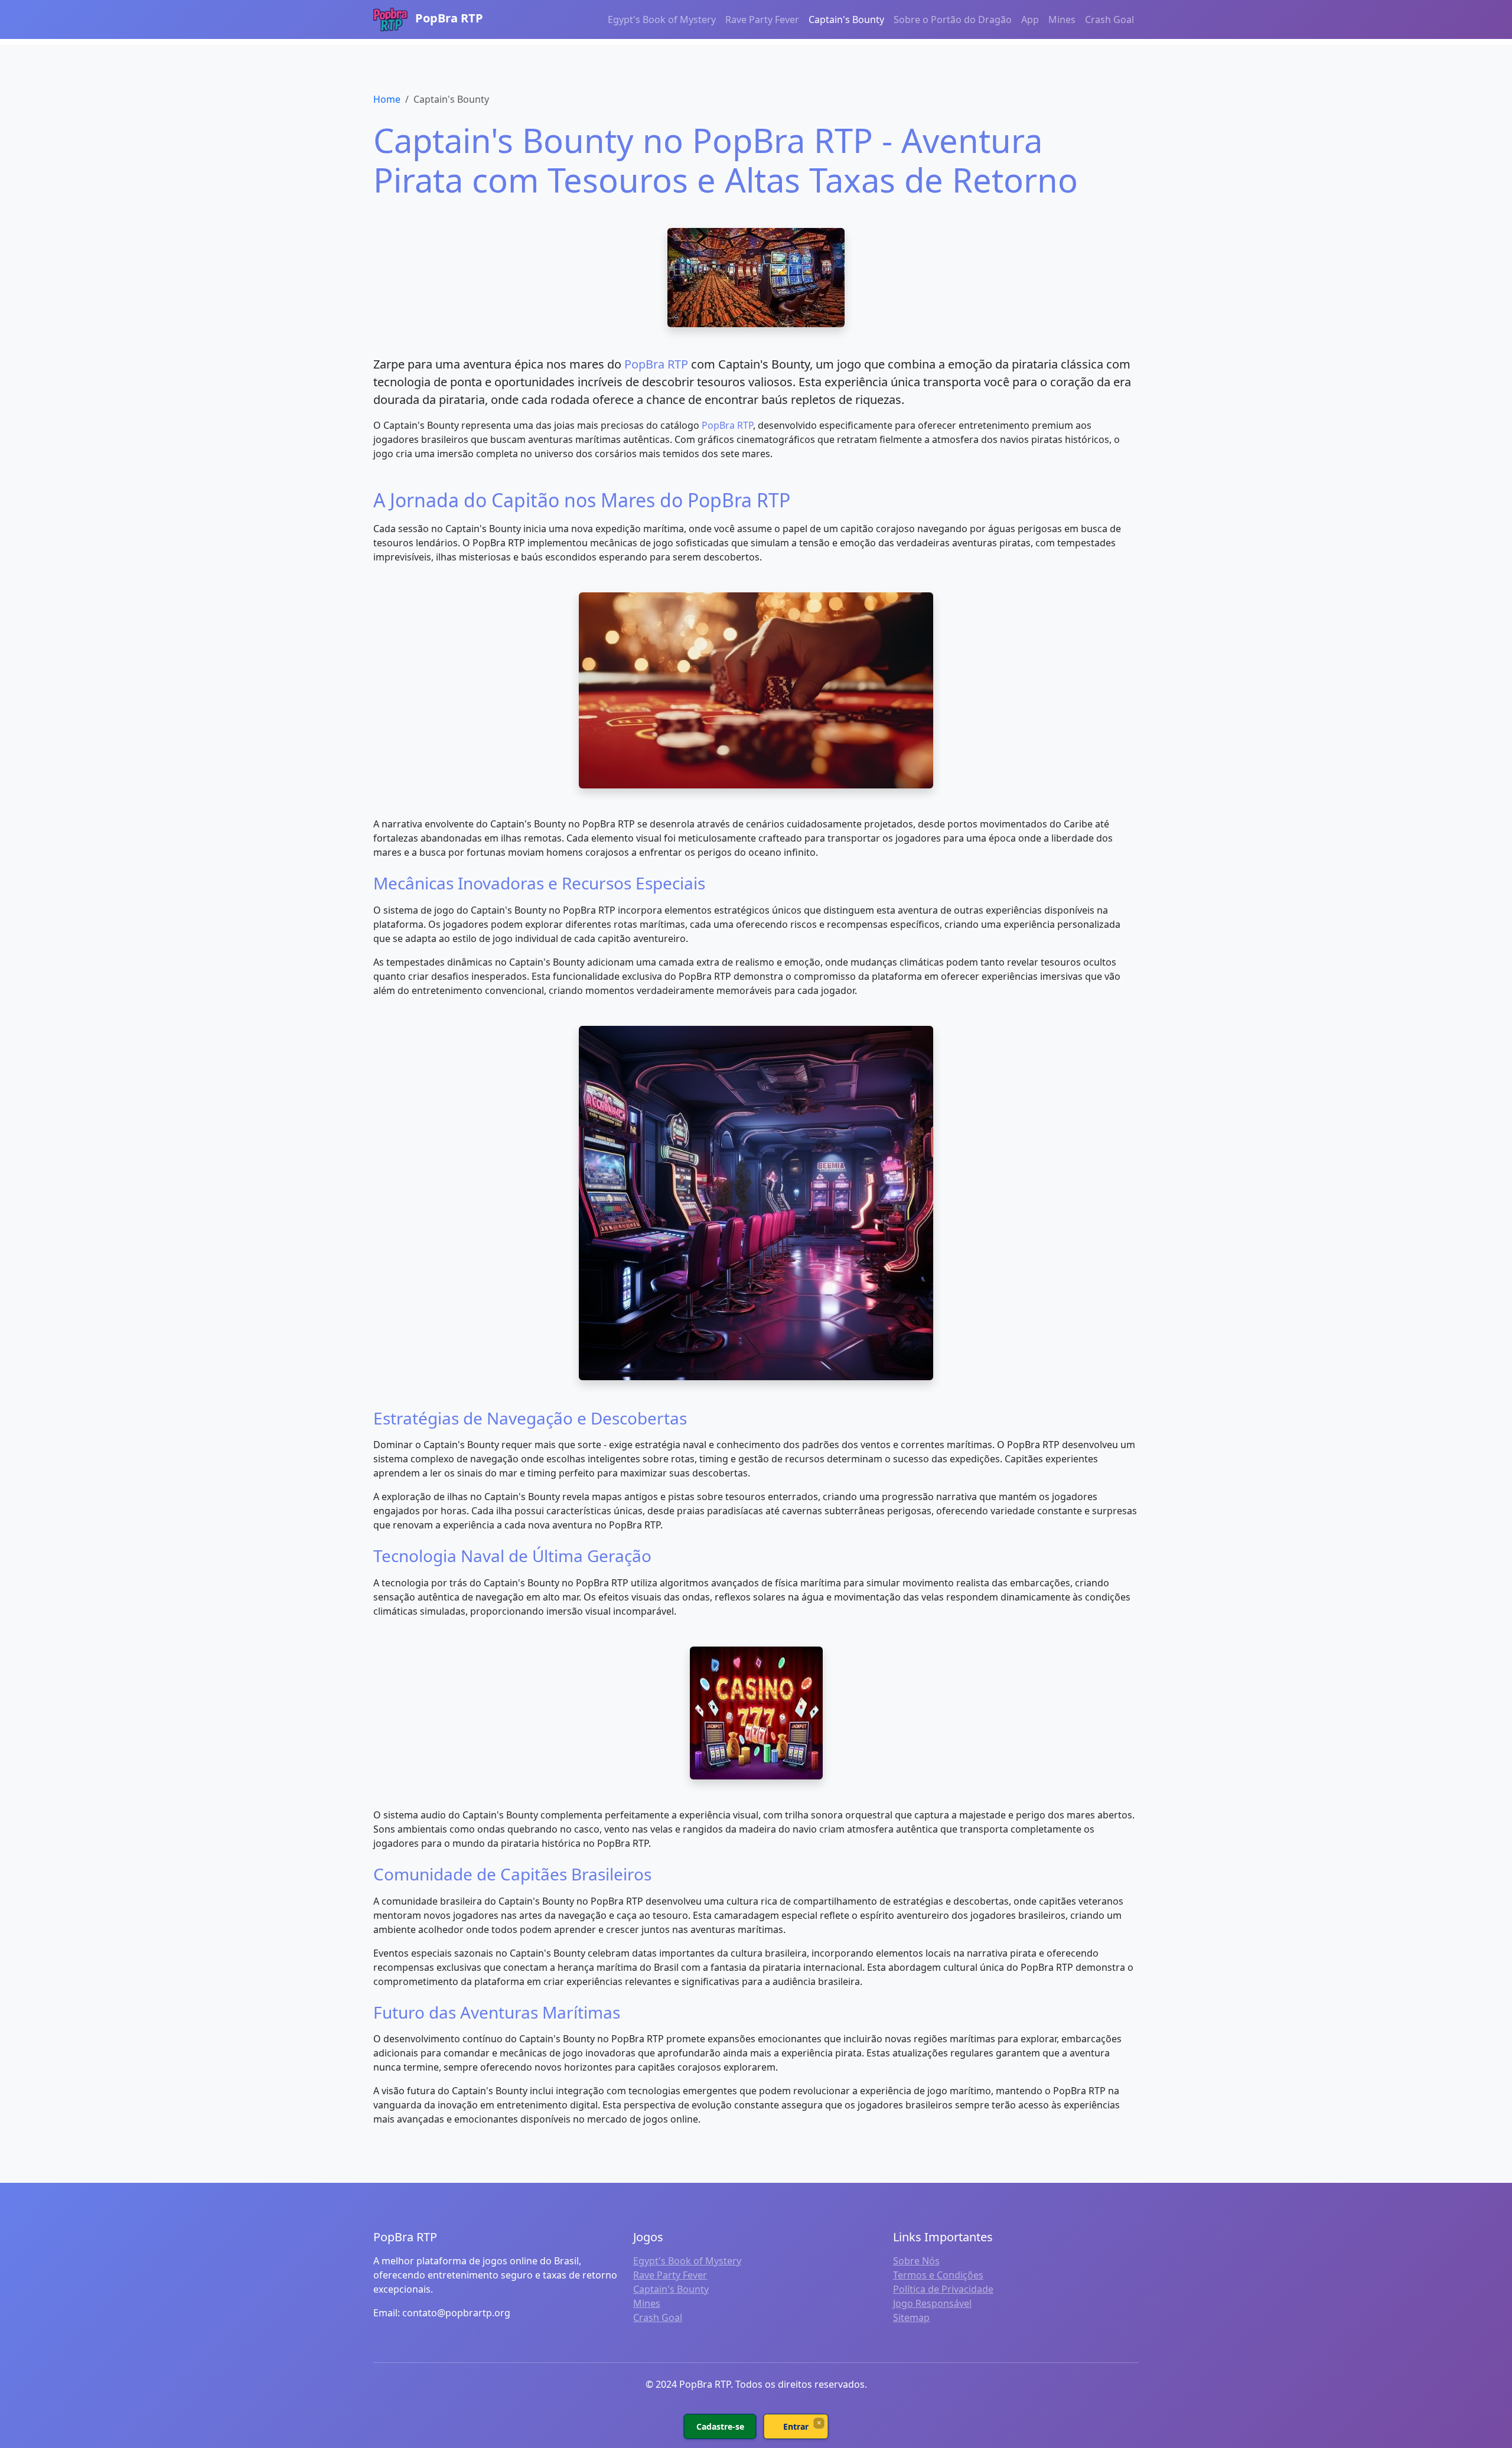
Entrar (796, 2426)
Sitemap (911, 2317)
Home (387, 99)
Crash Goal (1109, 19)
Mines (1062, 19)
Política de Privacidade (943, 2289)
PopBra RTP (448, 18)
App (1030, 19)
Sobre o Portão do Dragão (953, 19)
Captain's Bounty (846, 19)
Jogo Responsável (932, 2303)
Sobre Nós (916, 2261)
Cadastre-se (720, 2426)
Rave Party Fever (762, 19)
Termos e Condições (938, 2275)
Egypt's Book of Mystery (662, 19)
